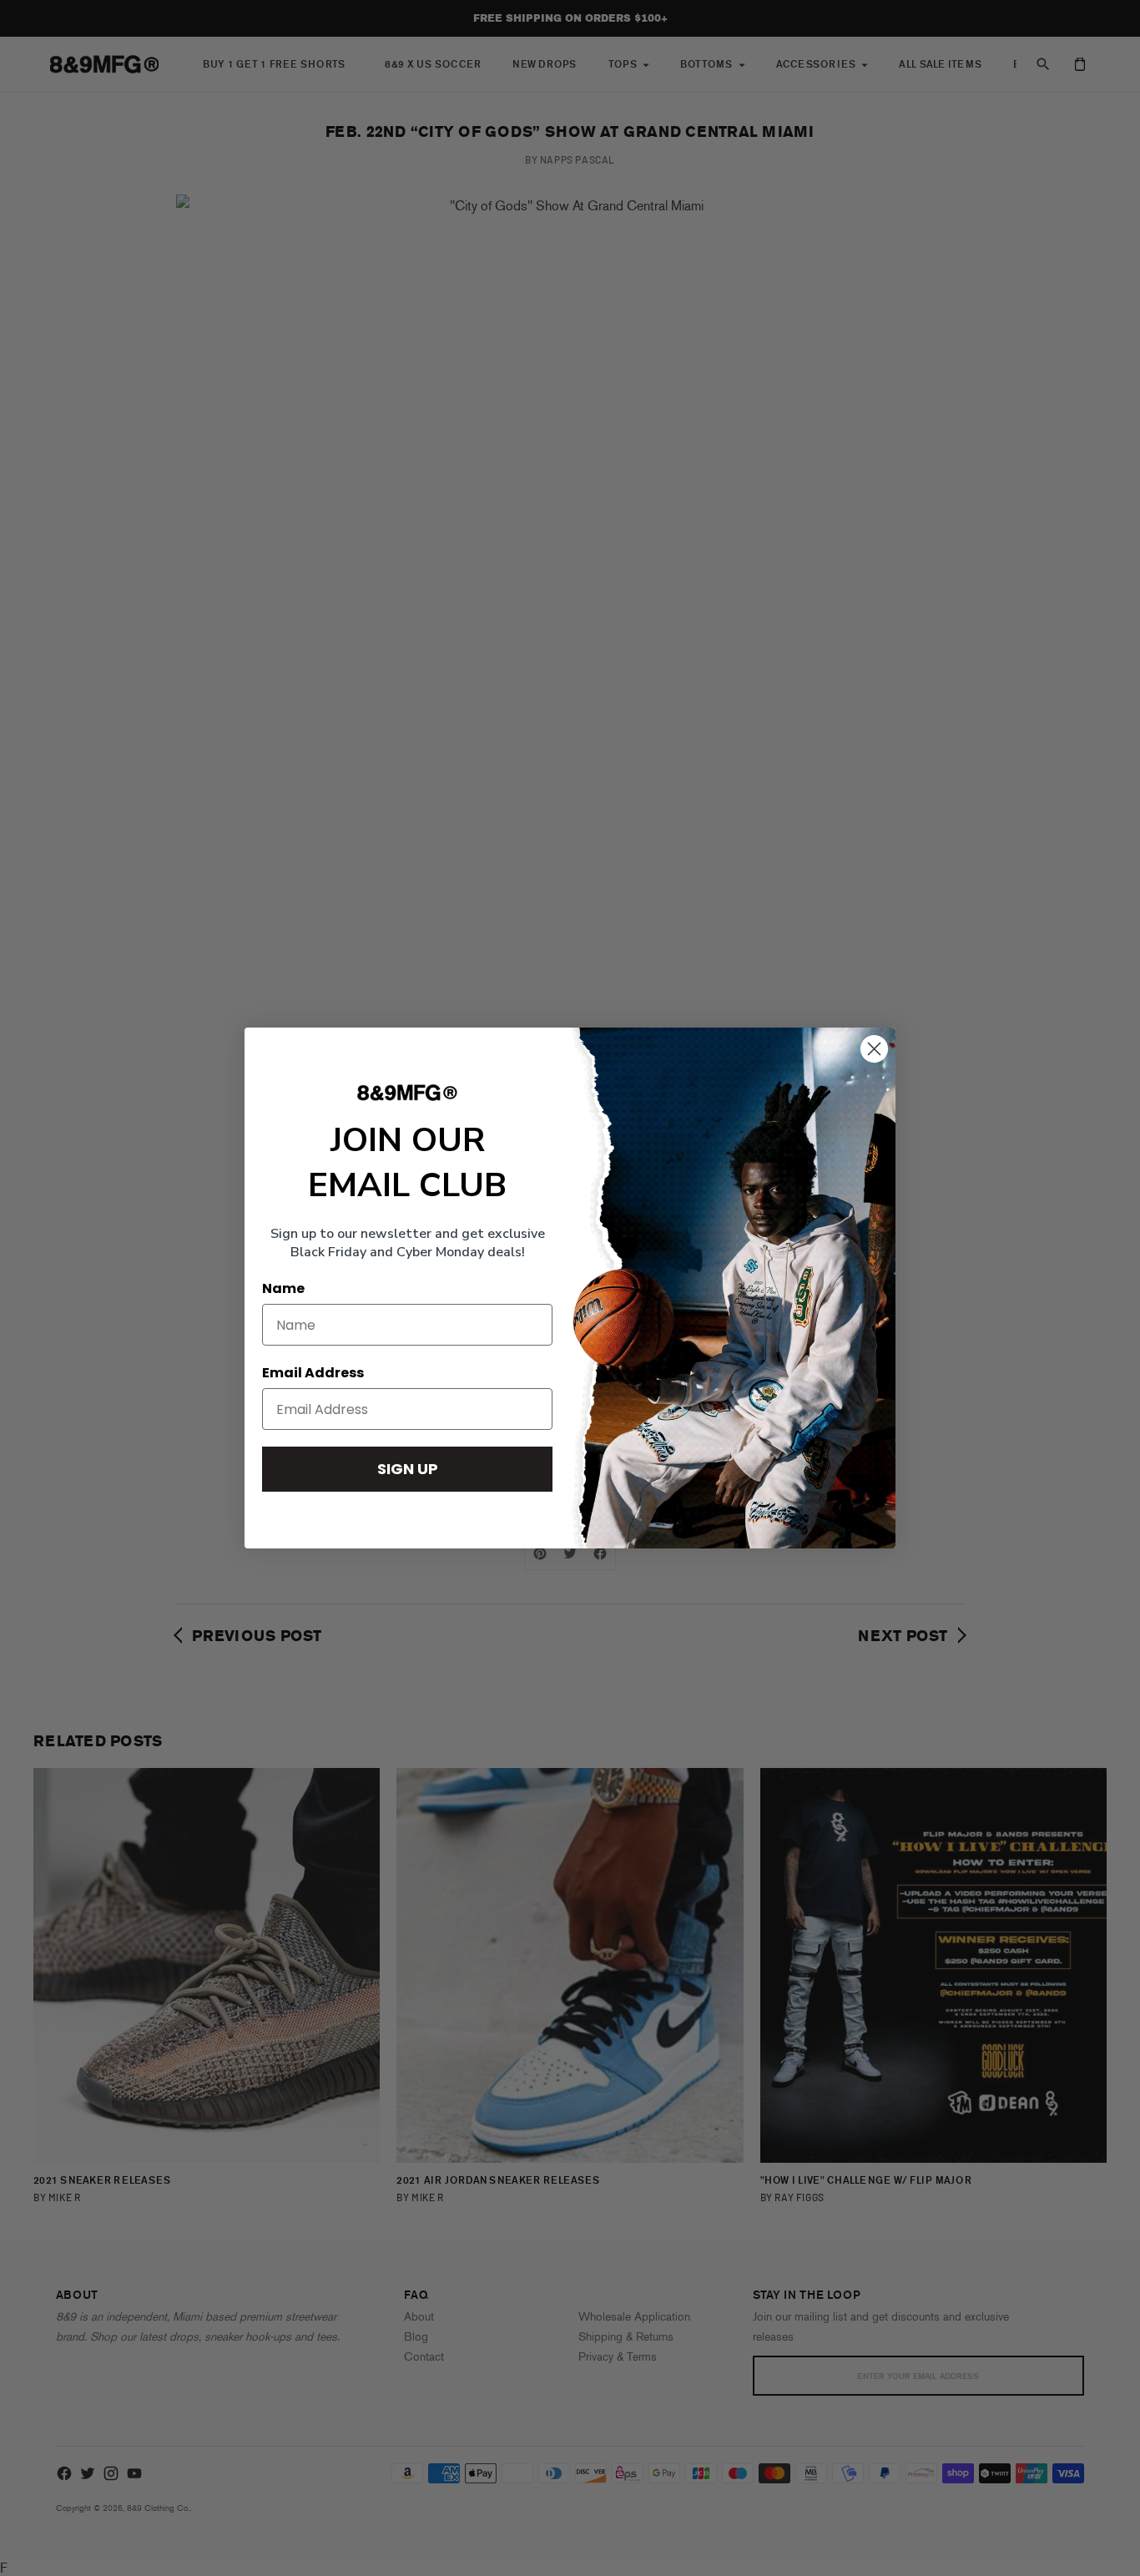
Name (283, 1288)
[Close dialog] (874, 1049)
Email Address (313, 1373)
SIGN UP (408, 1469)
